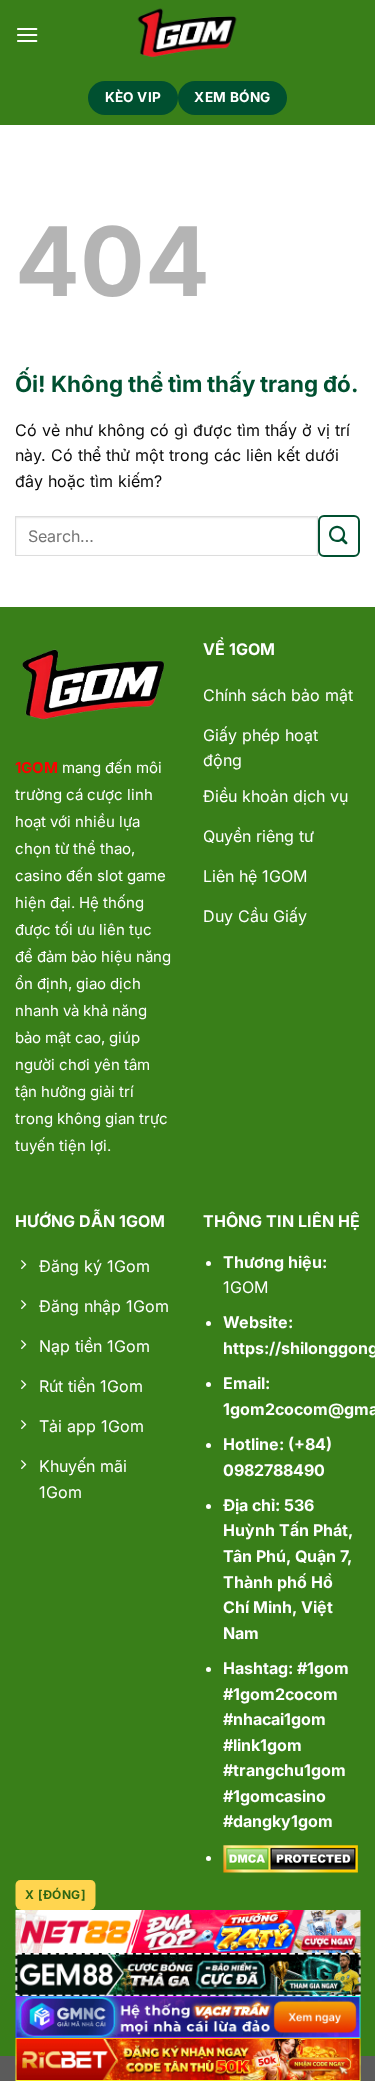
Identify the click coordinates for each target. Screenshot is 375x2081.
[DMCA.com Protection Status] (290, 1857)
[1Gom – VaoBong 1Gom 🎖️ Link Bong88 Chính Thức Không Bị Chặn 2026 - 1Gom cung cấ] (188, 35)
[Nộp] (339, 535)
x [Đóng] (55, 1894)
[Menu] (27, 34)
